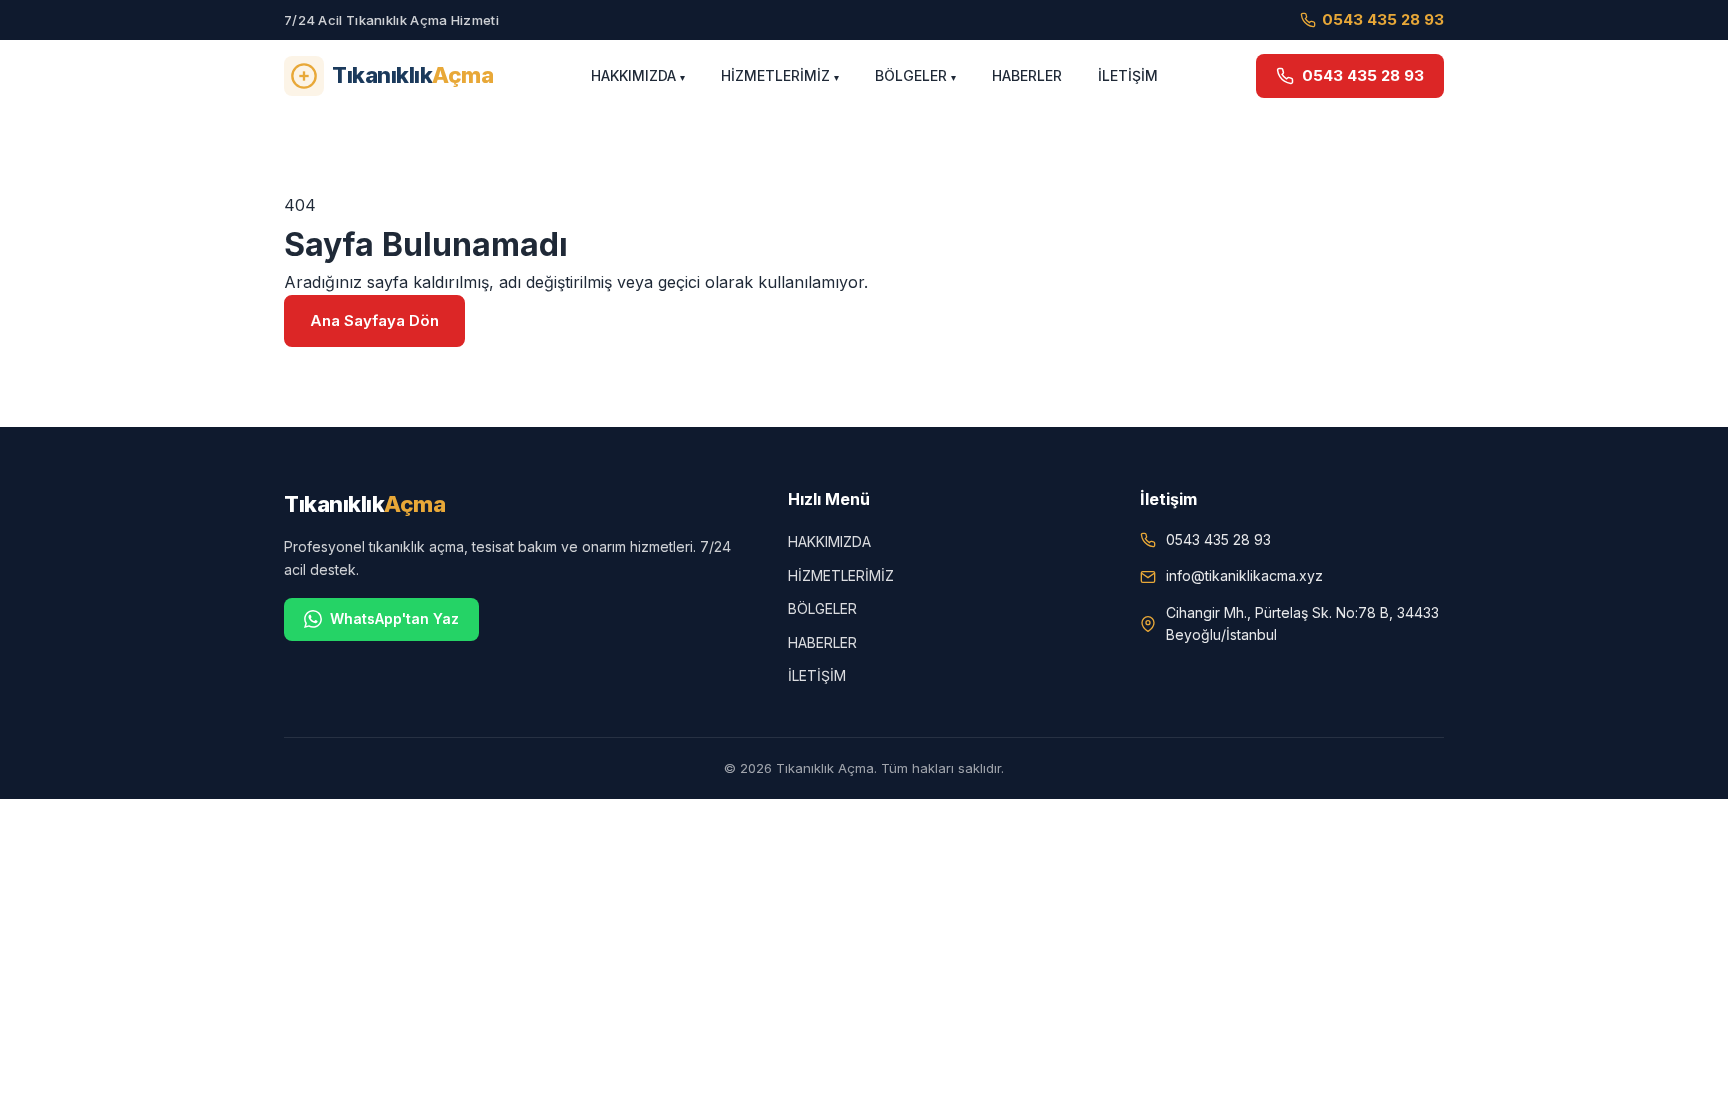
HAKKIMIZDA (633, 75)
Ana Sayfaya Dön (374, 320)
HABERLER (1027, 75)
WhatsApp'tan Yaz (394, 618)
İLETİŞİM (1128, 75)
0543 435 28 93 (1383, 19)
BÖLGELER (911, 75)
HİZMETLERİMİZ (775, 75)
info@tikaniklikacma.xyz (1244, 575)
